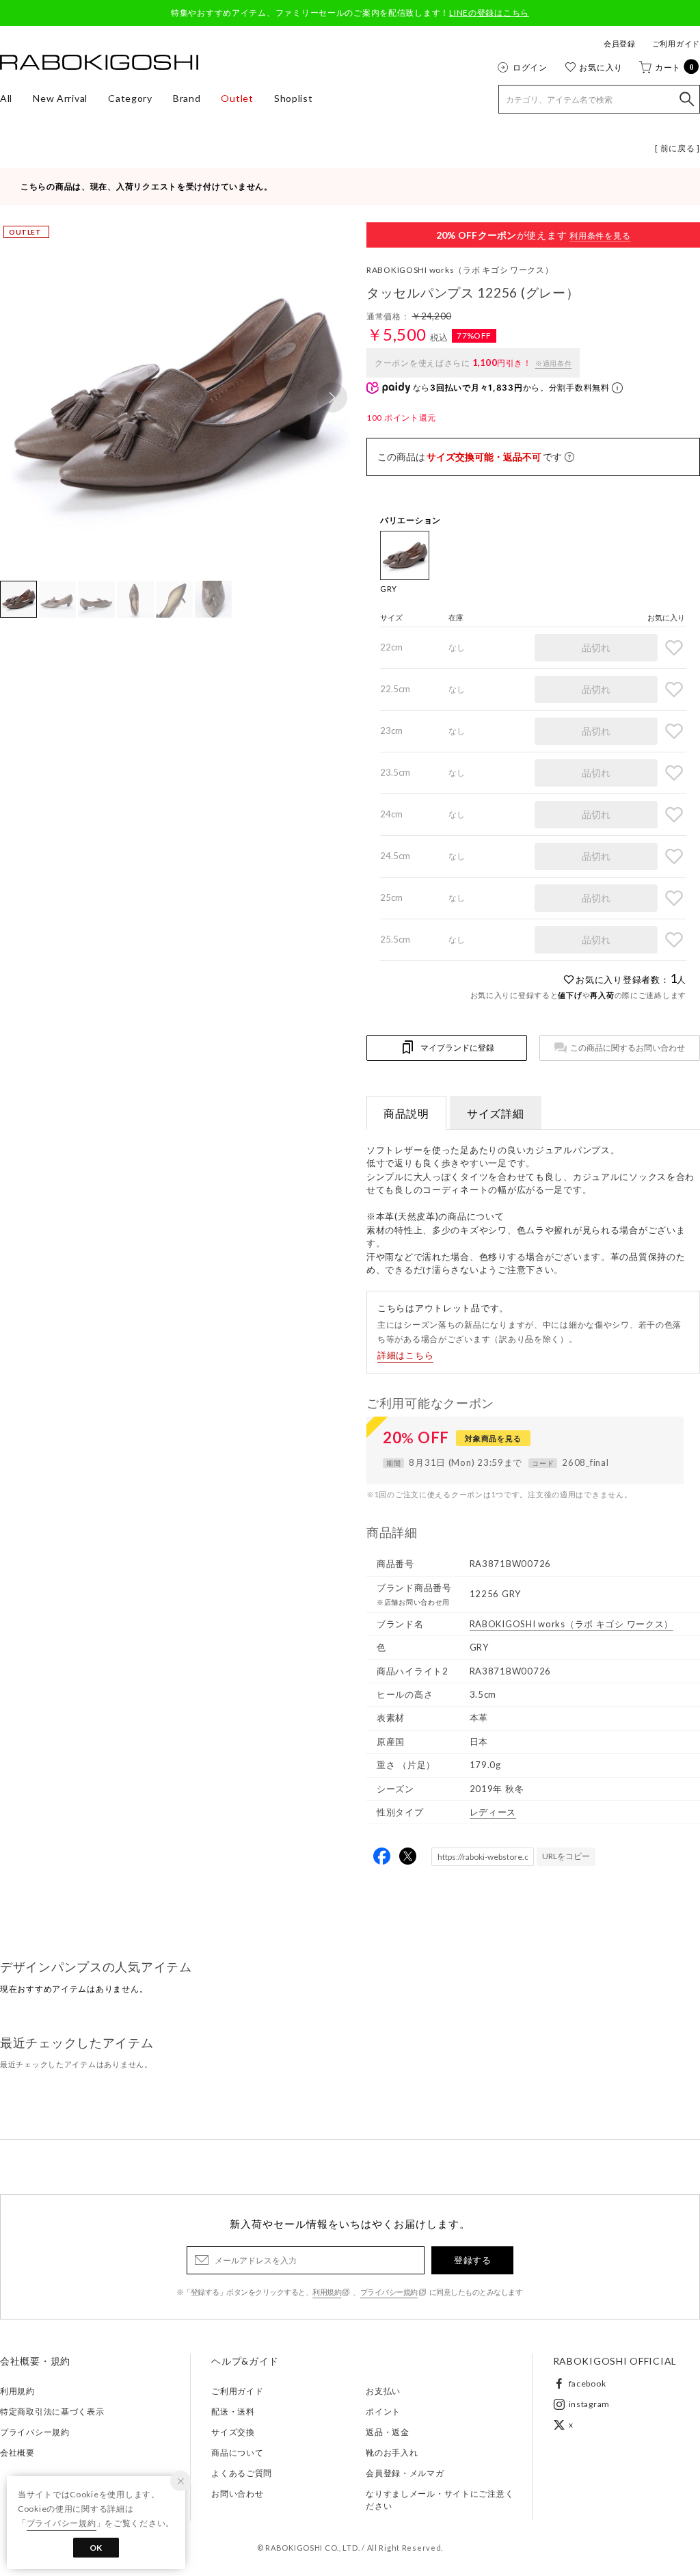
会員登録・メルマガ (405, 2473)
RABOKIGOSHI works (460, 270)
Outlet (237, 98)
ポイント (383, 2411)
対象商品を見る (493, 1438)
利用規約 (327, 2292)
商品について (237, 2453)
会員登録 (620, 43)
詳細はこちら (405, 1355)
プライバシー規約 (389, 2292)
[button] (332, 397)
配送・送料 (233, 2411)
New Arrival (60, 98)
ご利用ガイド (676, 43)
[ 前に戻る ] (677, 148)
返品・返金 (388, 2432)
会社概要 (17, 2453)
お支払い (383, 2391)
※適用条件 (554, 363)
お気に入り (601, 67)
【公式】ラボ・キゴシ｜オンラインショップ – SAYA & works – (99, 62)
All (6, 98)
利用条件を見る (600, 236)
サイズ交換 (233, 2432)
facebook (588, 2383)
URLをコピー (566, 1856)
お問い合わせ (237, 2494)
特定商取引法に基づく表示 (52, 2411)
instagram (589, 2404)
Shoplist (294, 98)
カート (675, 67)
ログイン (530, 67)
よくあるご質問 (242, 2473)
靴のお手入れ (392, 2453)
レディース (493, 1812)
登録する (472, 2260)
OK (96, 2548)
